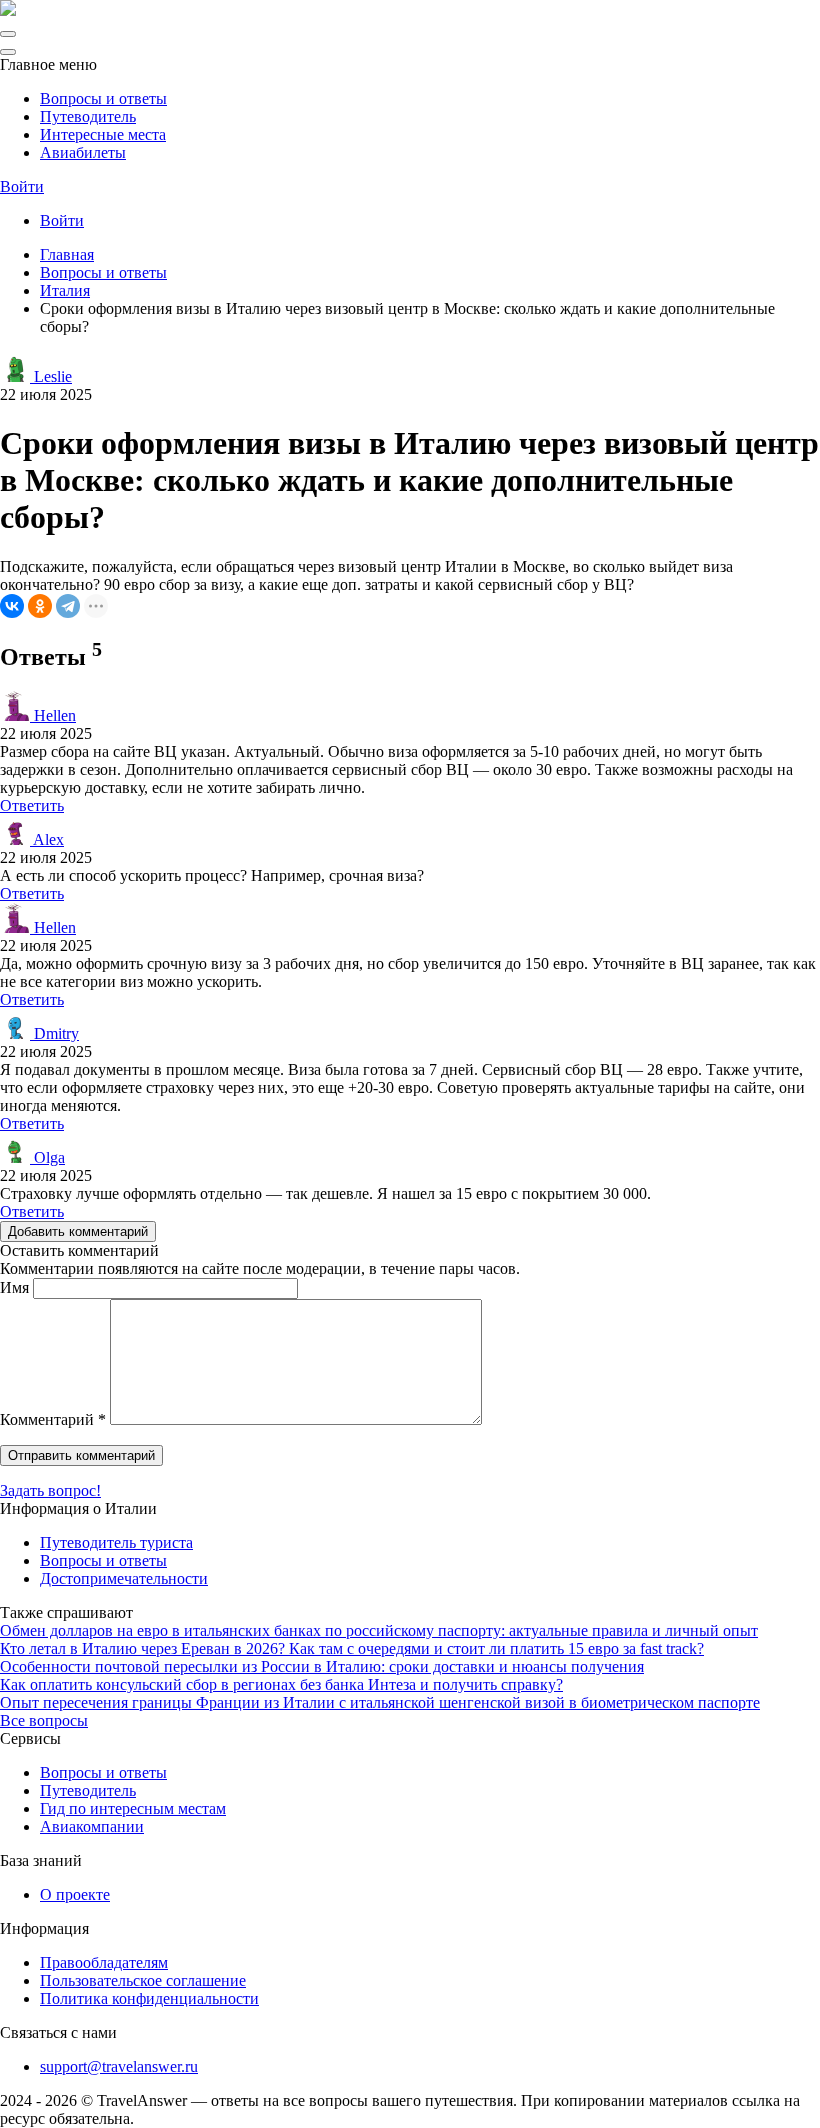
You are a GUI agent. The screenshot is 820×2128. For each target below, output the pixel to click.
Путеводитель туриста (116, 1542)
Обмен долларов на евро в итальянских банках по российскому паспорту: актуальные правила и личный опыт (379, 1630)
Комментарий (53, 1419)
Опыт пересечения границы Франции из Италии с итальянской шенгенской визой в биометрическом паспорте (380, 1702)
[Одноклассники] (40, 606)
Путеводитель (88, 116)
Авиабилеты (83, 152)
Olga (47, 1157)
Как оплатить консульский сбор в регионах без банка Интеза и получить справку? (281, 1684)
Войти (22, 186)
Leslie (51, 376)
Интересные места (103, 134)
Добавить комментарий (78, 1231)
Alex (47, 839)
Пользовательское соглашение (143, 1980)
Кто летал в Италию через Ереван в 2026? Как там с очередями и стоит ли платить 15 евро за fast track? (352, 1648)
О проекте (75, 1894)
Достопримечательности (124, 1578)
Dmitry (54, 1033)
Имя (14, 1287)
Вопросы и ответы (103, 98)
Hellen (53, 715)
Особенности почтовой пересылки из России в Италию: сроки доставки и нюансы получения (322, 1666)
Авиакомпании (92, 1826)
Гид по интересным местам (133, 1808)
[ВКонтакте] (12, 606)
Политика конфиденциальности (149, 1998)
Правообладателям (104, 1962)
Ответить (32, 805)
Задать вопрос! (50, 1490)
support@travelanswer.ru (119, 2066)
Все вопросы (44, 1720)
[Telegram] (68, 606)
